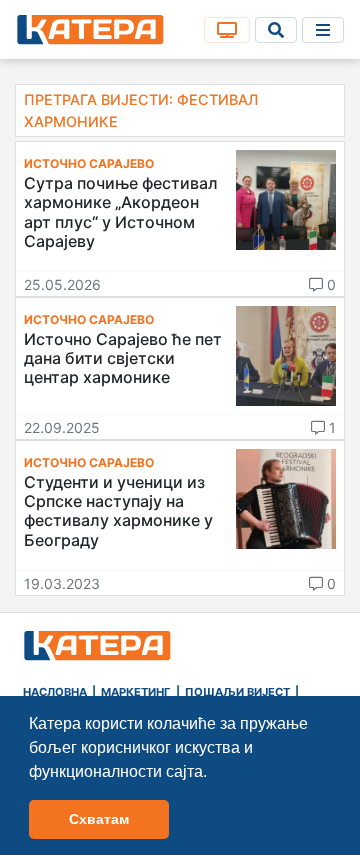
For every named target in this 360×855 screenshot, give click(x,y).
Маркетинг (136, 692)
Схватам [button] (99, 819)
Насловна (55, 692)
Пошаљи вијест (237, 692)
